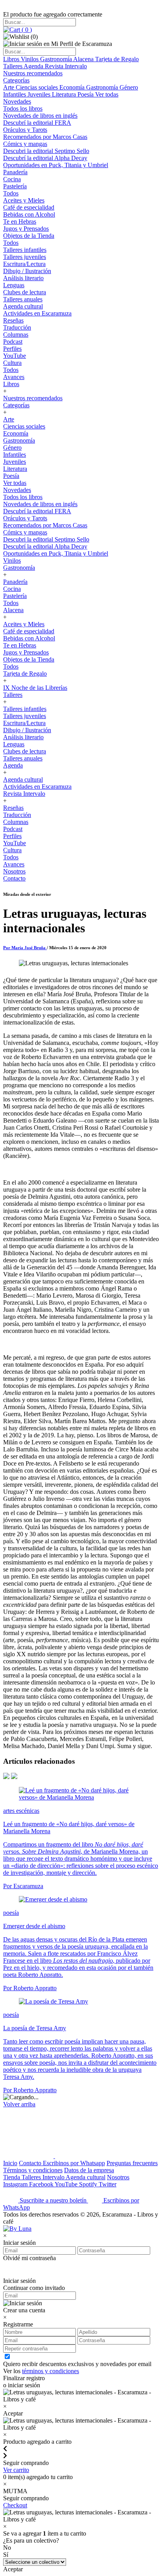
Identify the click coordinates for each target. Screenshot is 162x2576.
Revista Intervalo (66, 66)
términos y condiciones (51, 2371)
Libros (12, 59)
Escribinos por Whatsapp (74, 2163)
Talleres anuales (23, 299)
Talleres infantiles (25, 250)
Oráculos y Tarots (25, 130)
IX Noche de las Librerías (35, 688)
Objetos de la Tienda (29, 236)
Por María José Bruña (25, 948)
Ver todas (107, 94)
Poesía (86, 94)
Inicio (10, 2163)
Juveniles (40, 94)
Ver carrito (16, 2470)
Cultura (12, 363)
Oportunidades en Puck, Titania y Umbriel (56, 165)
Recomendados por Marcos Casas (45, 137)
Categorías (16, 80)
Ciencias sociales (38, 87)
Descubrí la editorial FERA (37, 123)
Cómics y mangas (25, 144)
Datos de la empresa (89, 2170)
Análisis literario (23, 278)
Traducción (17, 327)
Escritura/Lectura (24, 264)
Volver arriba (19, 2104)
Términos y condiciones (33, 2170)
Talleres (13, 66)
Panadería (15, 172)
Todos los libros (23, 108)
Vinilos (30, 59)
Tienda (12, 2177)
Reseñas (13, 320)
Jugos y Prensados (26, 229)
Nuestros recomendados (33, 73)
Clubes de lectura (25, 292)
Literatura (65, 94)
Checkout (15, 2505)
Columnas (16, 335)
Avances (14, 377)
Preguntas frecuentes (132, 2163)
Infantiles (15, 94)
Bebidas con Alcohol (29, 214)
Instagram (16, 2184)
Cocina (12, 179)
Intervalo (54, 2177)
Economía (73, 87)
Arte (9, 87)
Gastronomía (57, 59)
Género (129, 87)
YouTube (15, 356)
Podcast (13, 342)
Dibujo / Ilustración (27, 271)
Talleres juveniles (25, 257)
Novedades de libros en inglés (40, 116)
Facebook (42, 2184)
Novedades (17, 101)
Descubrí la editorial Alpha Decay (45, 158)
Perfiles (12, 349)
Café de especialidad (29, 207)
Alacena (84, 59)
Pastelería (15, 186)
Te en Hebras (20, 222)
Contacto (14, 878)
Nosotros (14, 871)
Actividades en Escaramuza (37, 313)
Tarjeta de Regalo (117, 59)
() (26, 30)
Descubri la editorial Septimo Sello (46, 151)
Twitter (108, 2184)
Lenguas (14, 285)
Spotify (89, 2184)
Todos (11, 193)
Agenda (34, 66)
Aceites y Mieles (24, 200)
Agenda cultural (23, 306)
